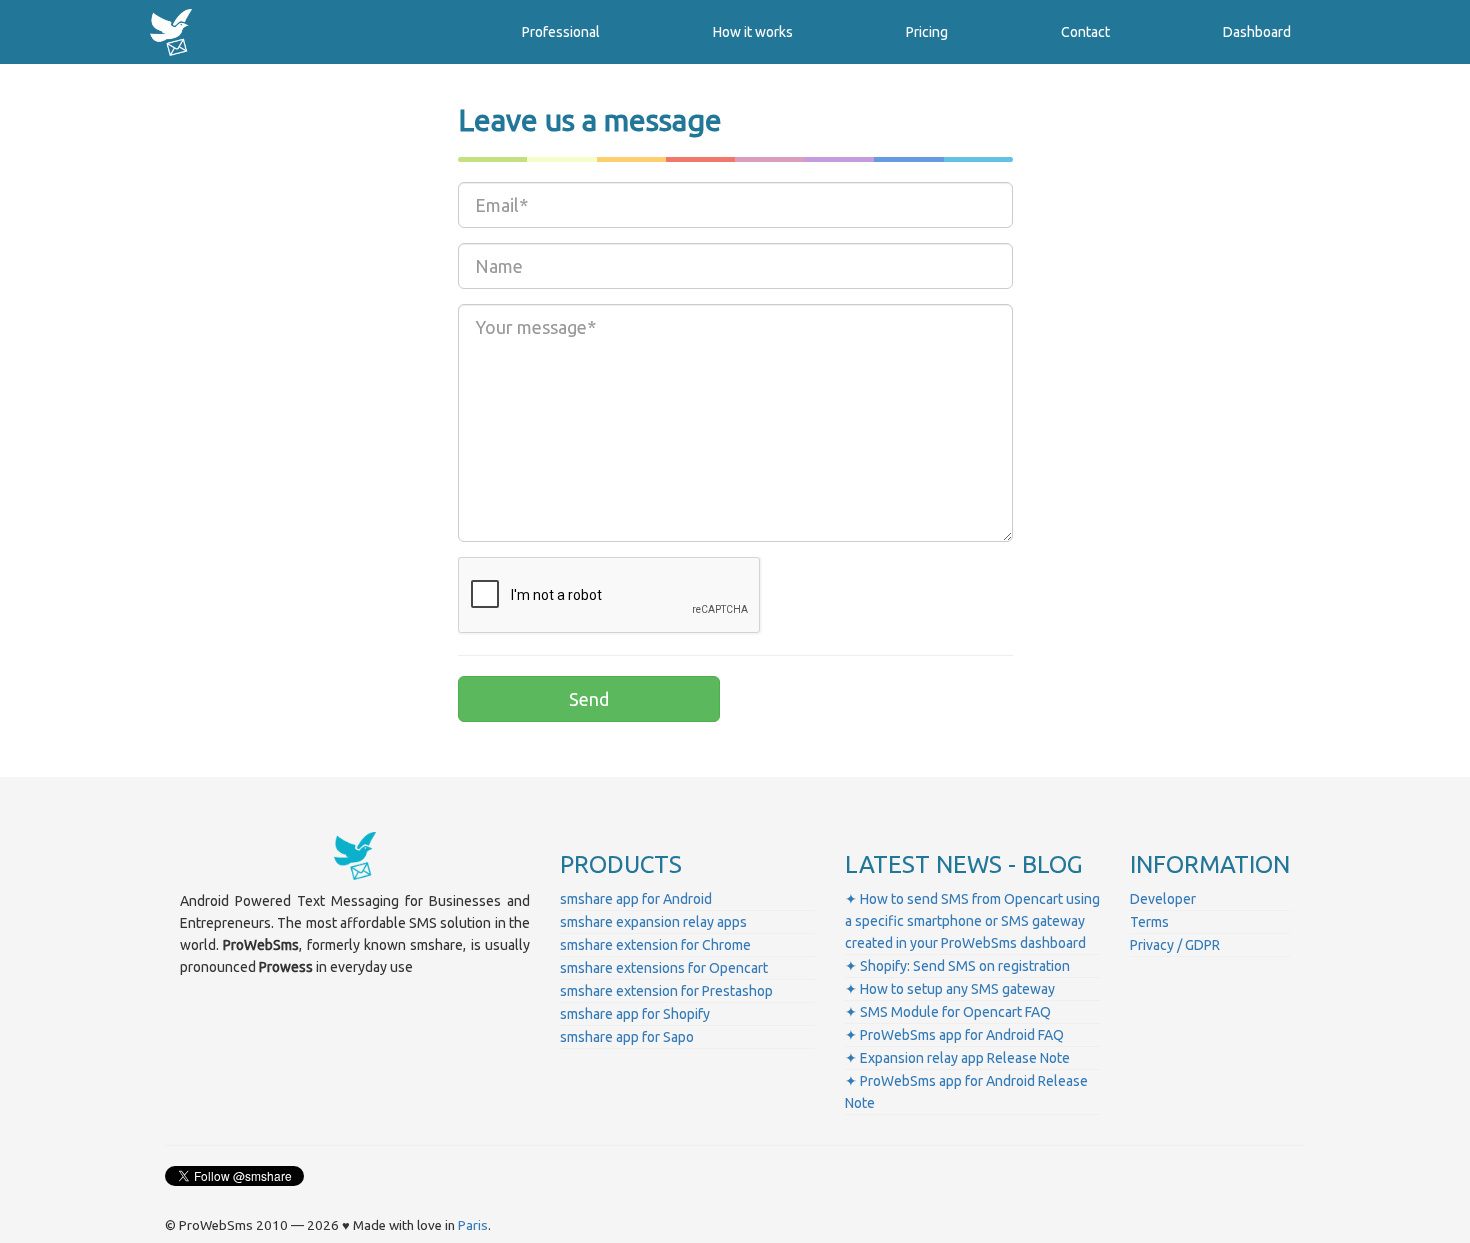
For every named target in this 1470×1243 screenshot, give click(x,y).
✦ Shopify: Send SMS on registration (957, 966)
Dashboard (1257, 32)
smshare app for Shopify (635, 1014)
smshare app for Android (636, 899)
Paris (473, 1225)
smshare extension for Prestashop (666, 991)
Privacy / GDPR (1175, 945)
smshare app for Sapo (627, 1037)
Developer (1163, 899)
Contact (1085, 32)
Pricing (927, 32)
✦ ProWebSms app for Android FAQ (954, 1035)
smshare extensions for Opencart (664, 968)
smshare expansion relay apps (653, 922)
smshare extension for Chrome (655, 945)
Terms (1149, 922)
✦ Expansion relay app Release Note (957, 1058)
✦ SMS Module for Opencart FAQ (948, 1012)
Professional (561, 32)
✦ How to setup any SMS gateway (950, 989)
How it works (753, 32)
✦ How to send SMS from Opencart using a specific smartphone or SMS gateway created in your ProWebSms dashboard (972, 921)
